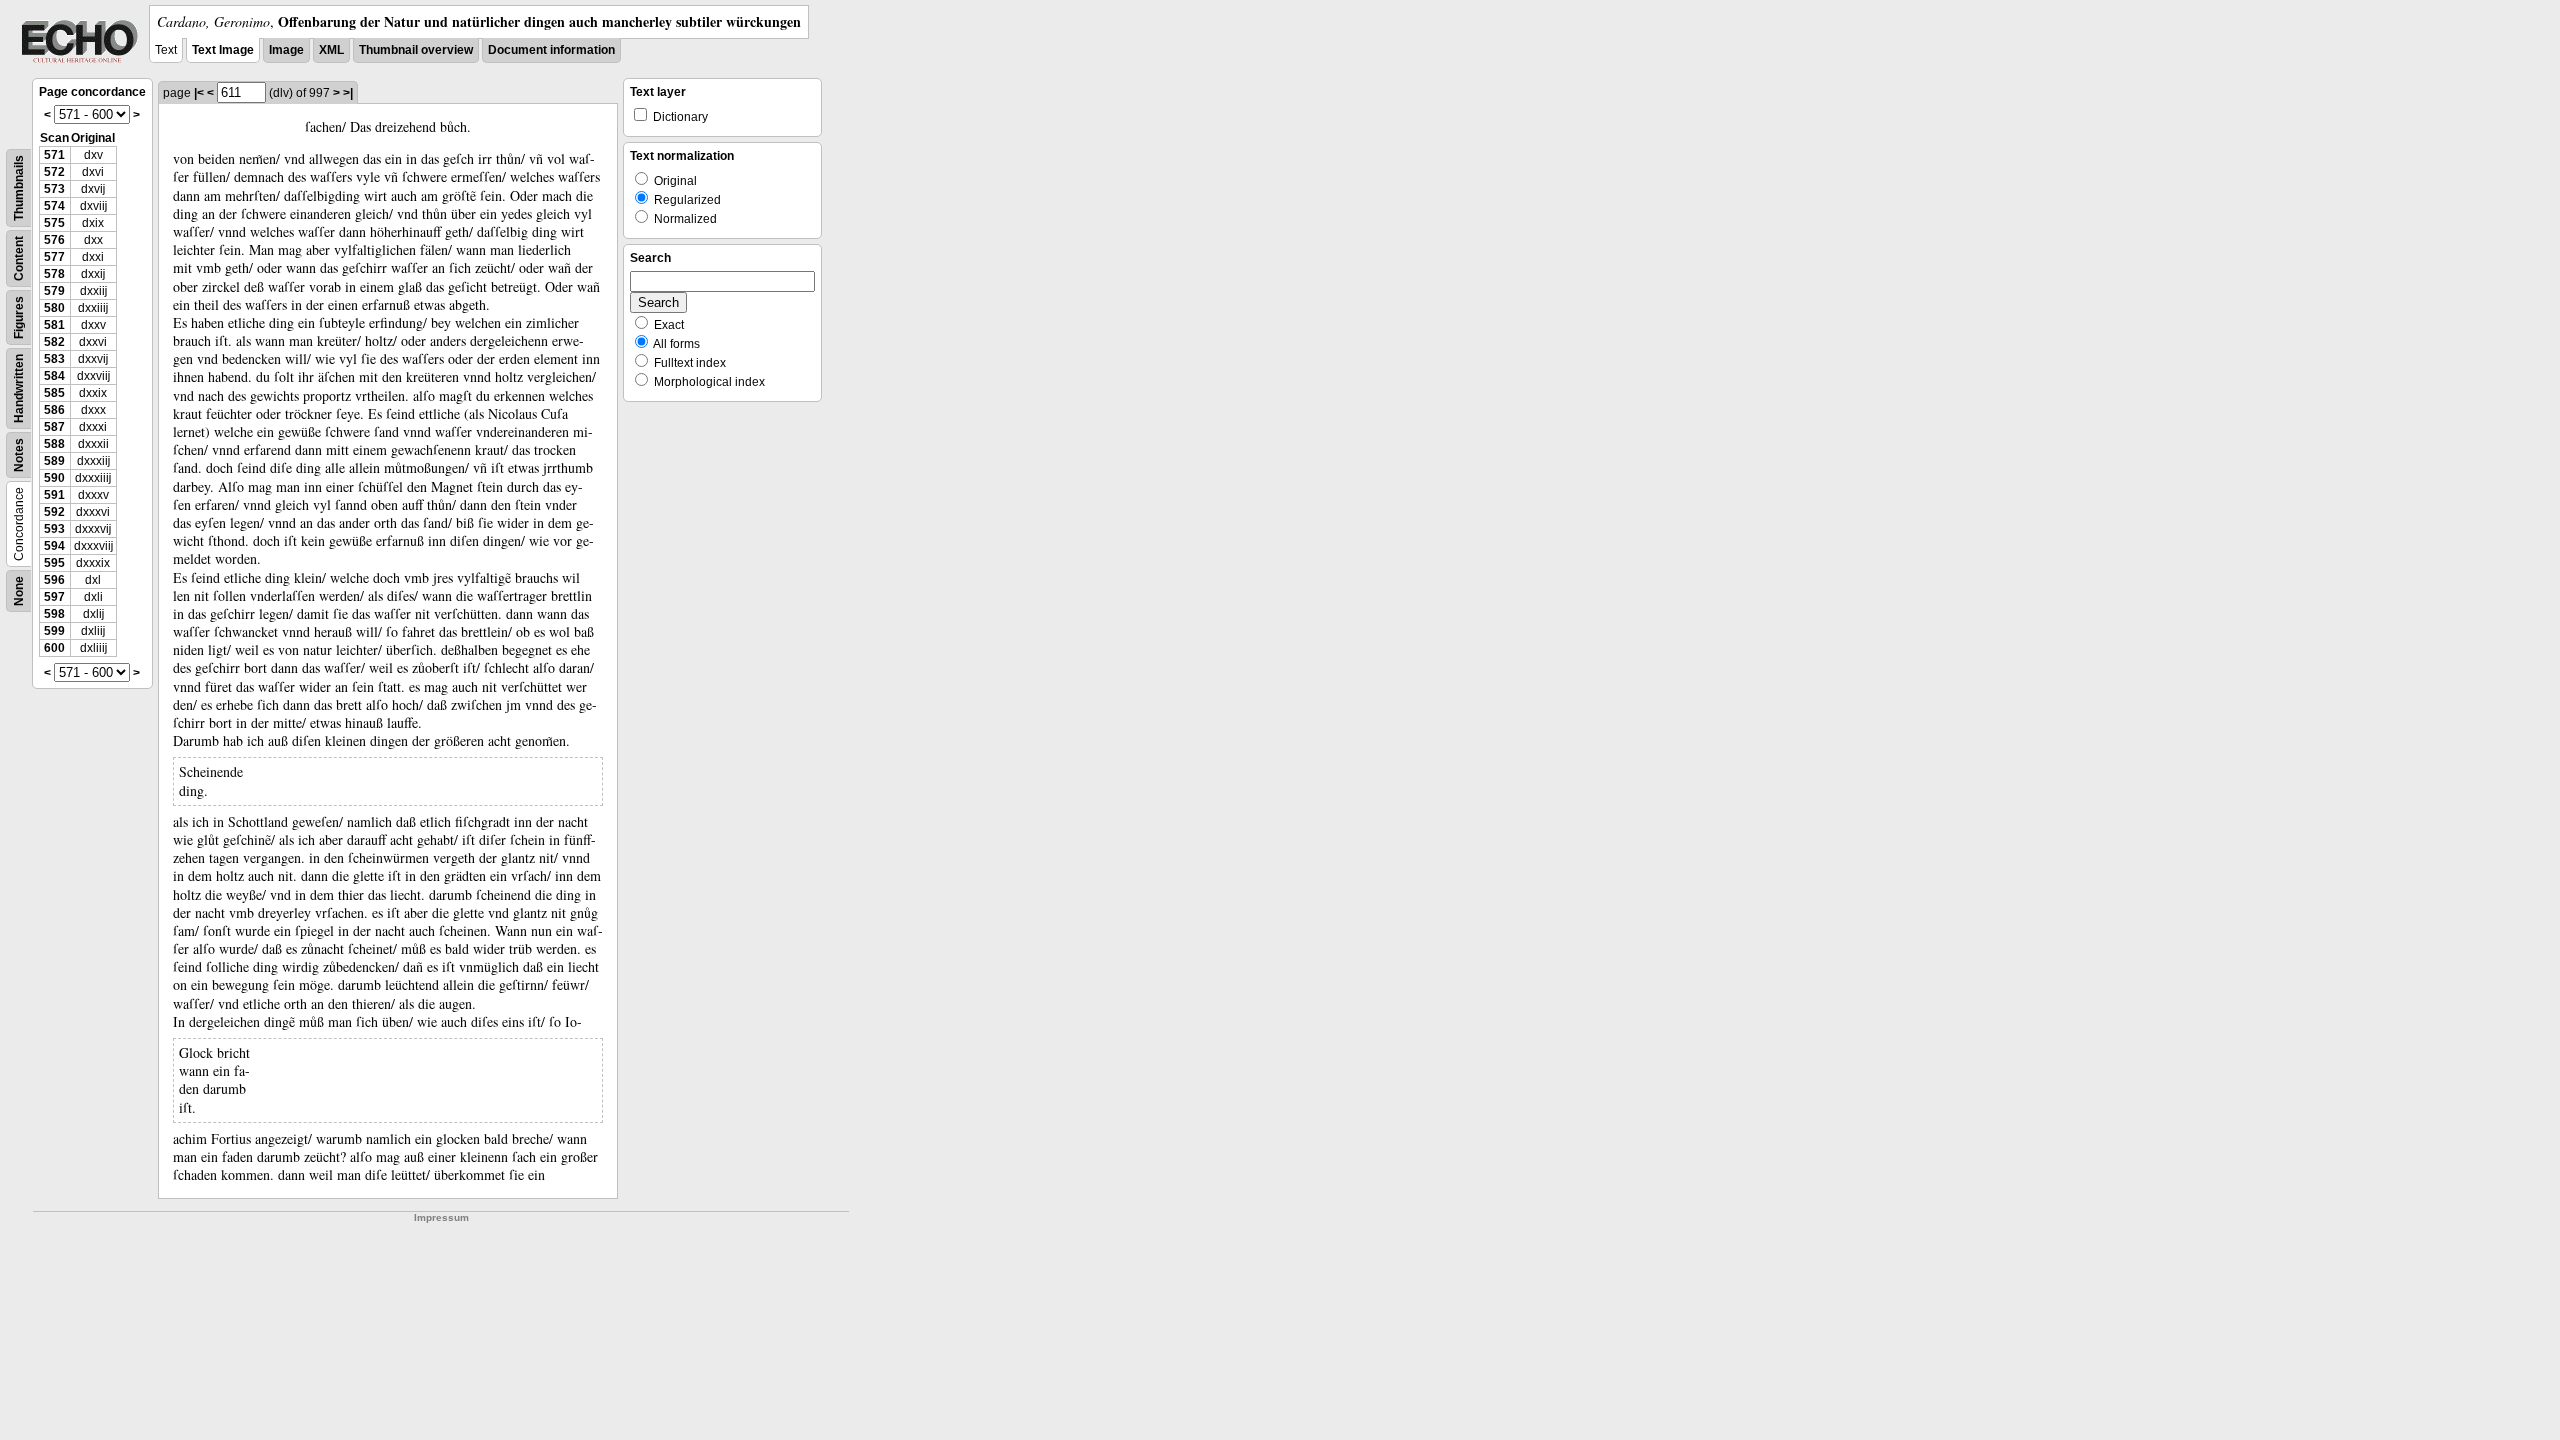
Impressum (441, 1217)
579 (54, 291)
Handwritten (19, 388)
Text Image (223, 50)
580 (54, 308)
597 (54, 597)
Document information (551, 50)
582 (54, 342)
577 (54, 257)
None (19, 591)
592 (54, 512)
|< (199, 93)
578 (54, 274)
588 (54, 444)
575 (54, 223)
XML (331, 50)
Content (19, 258)
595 (54, 563)
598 (54, 614)
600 (54, 648)
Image (286, 50)
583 (54, 359)
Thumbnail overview (416, 50)
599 (54, 631)
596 (54, 580)
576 (54, 240)
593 (54, 529)
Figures (19, 317)
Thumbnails (19, 188)
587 (54, 427)
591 (54, 495)
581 (54, 325)
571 (54, 155)
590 (54, 478)
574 (54, 206)
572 (54, 172)
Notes (19, 455)
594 (54, 546)
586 (54, 410)
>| (348, 93)
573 (54, 189)
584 (54, 376)
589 (54, 461)
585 (54, 393)
